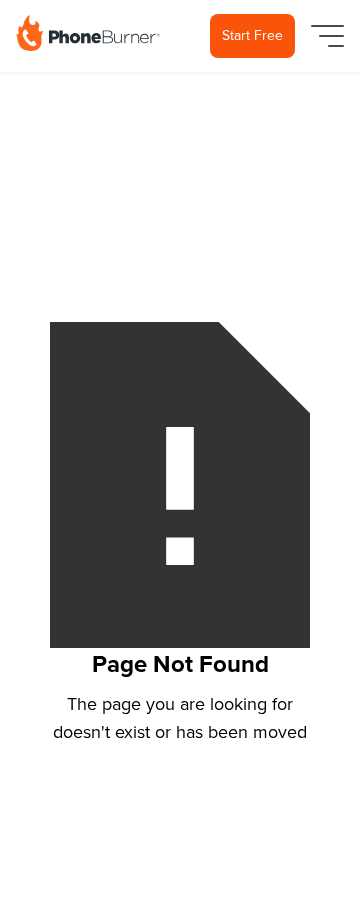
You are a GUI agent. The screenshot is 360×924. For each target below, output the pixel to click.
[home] (88, 33)
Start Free (252, 35)
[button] (323, 36)
